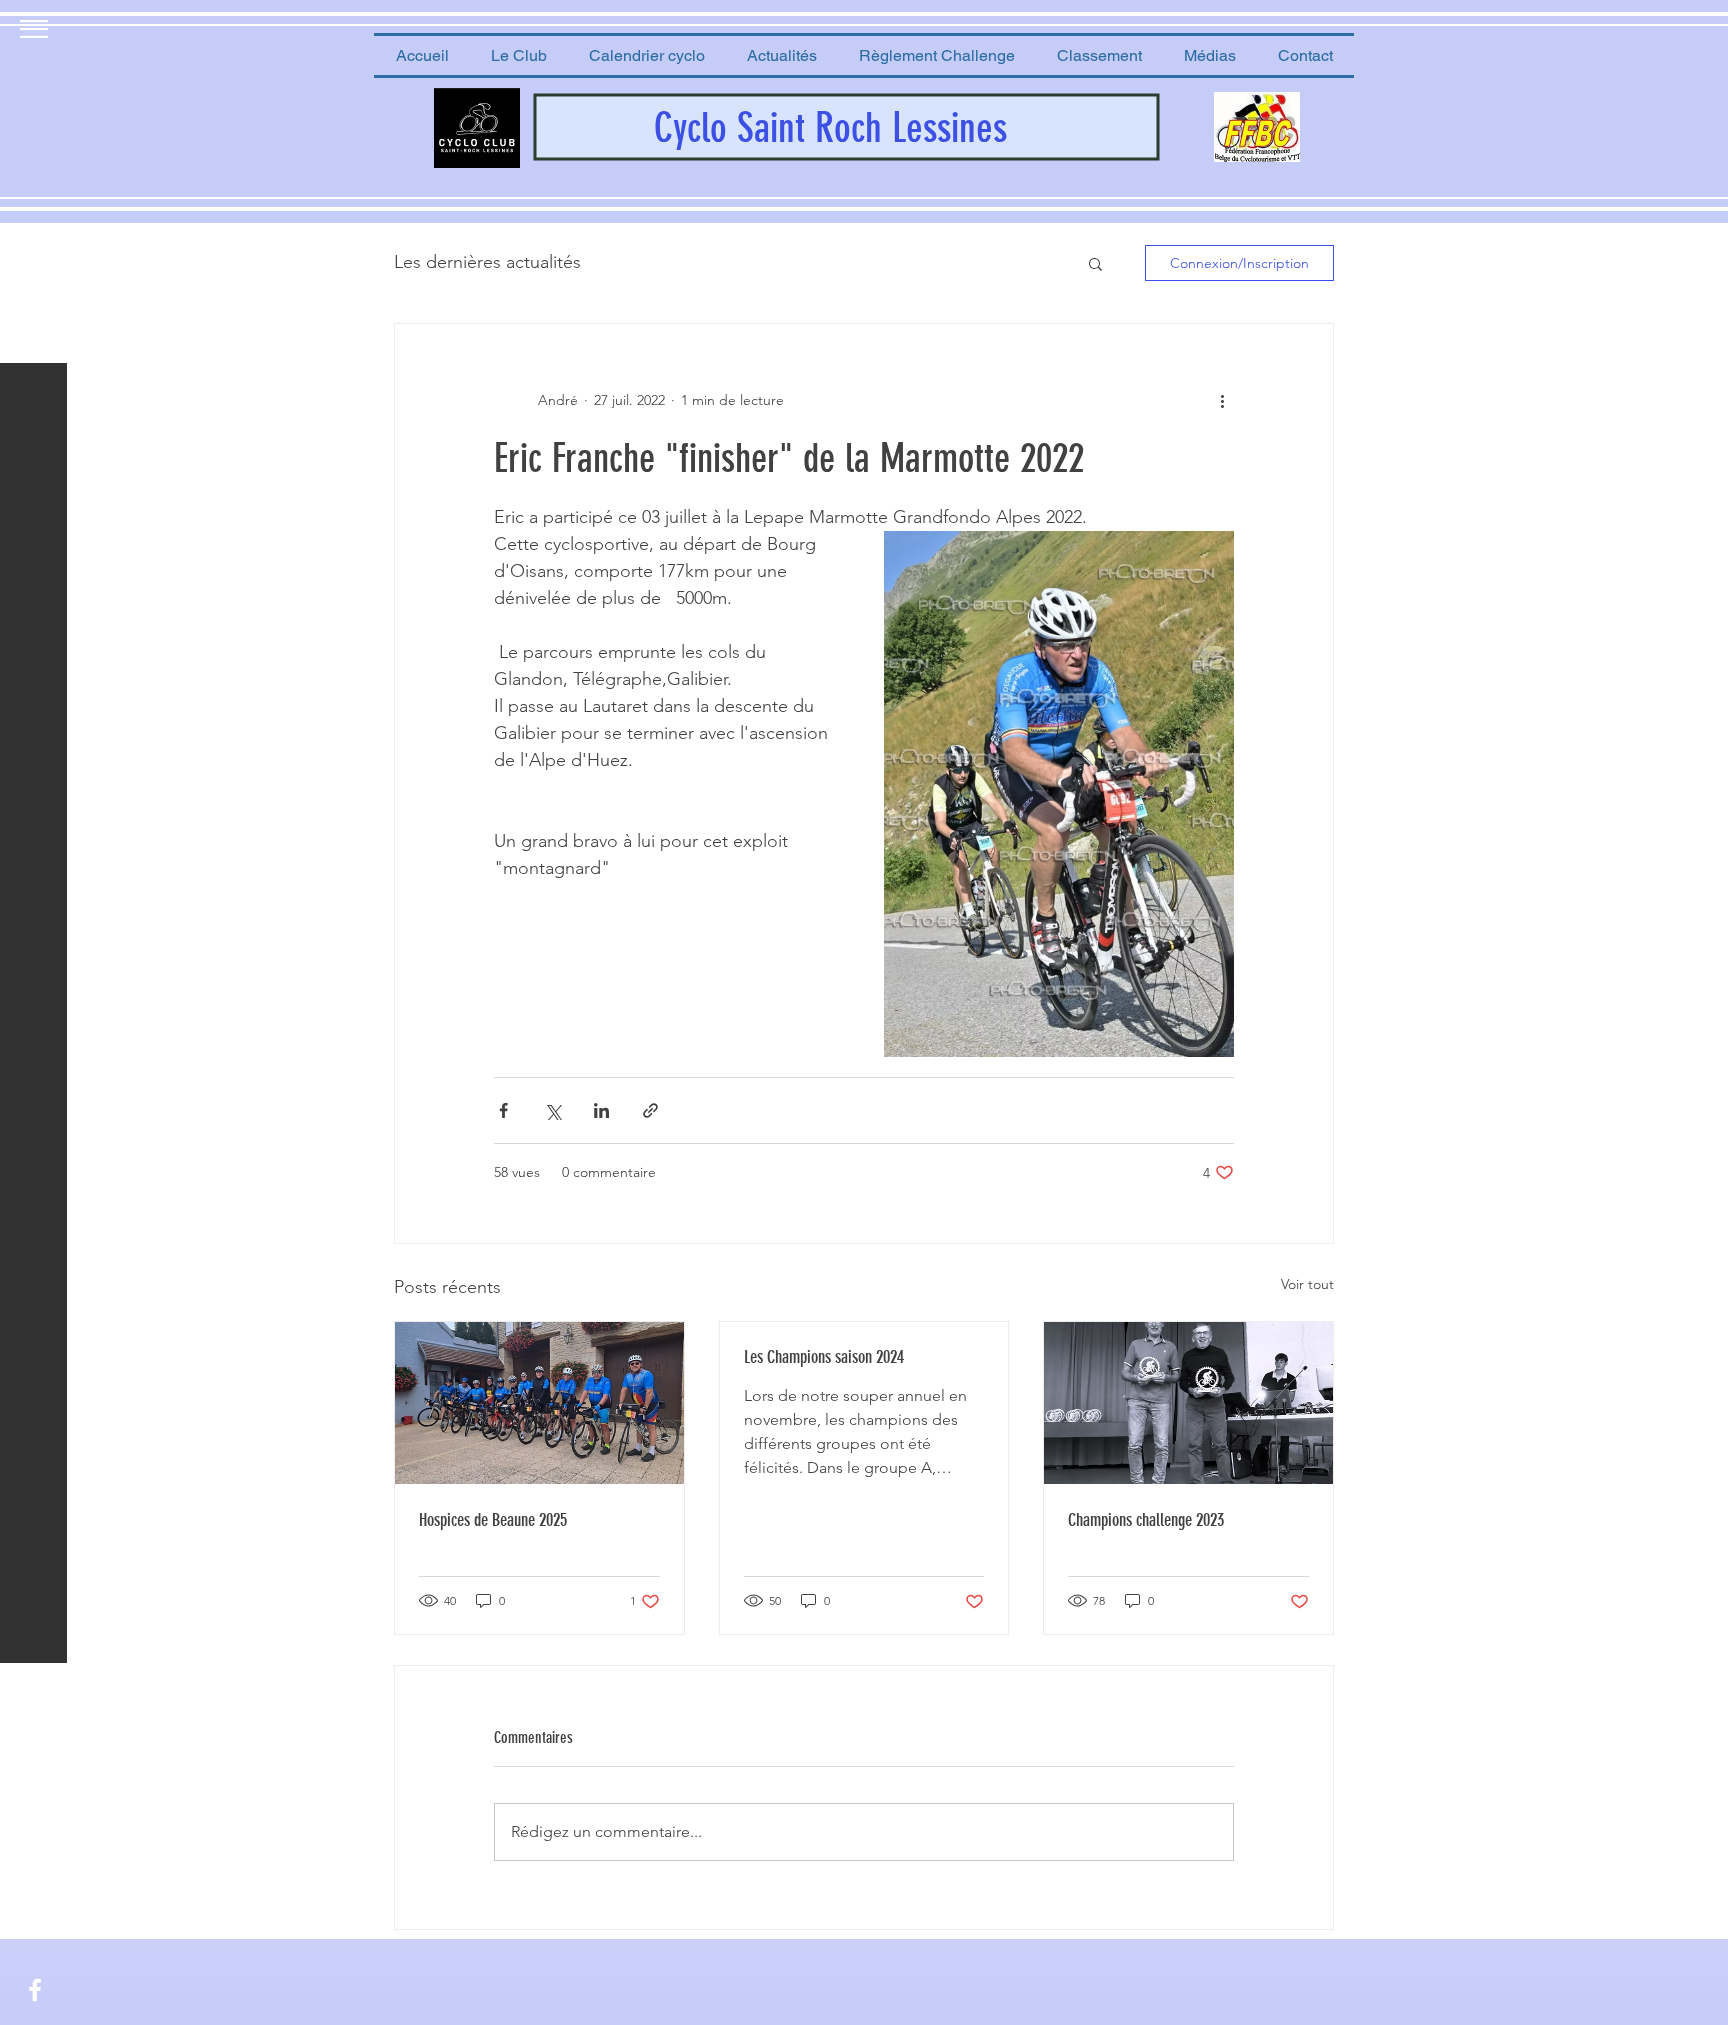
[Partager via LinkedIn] (601, 1110)
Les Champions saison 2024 (824, 1357)
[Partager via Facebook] (503, 1110)
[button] (519, 55)
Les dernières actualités (487, 262)
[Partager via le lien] (650, 1110)
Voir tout (1307, 1284)
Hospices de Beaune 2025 (493, 1520)
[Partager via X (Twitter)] (552, 1110)
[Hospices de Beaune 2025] (539, 1403)
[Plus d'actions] (1222, 400)
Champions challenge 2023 (1146, 1520)
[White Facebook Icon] (35, 1990)
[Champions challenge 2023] (1188, 1403)
